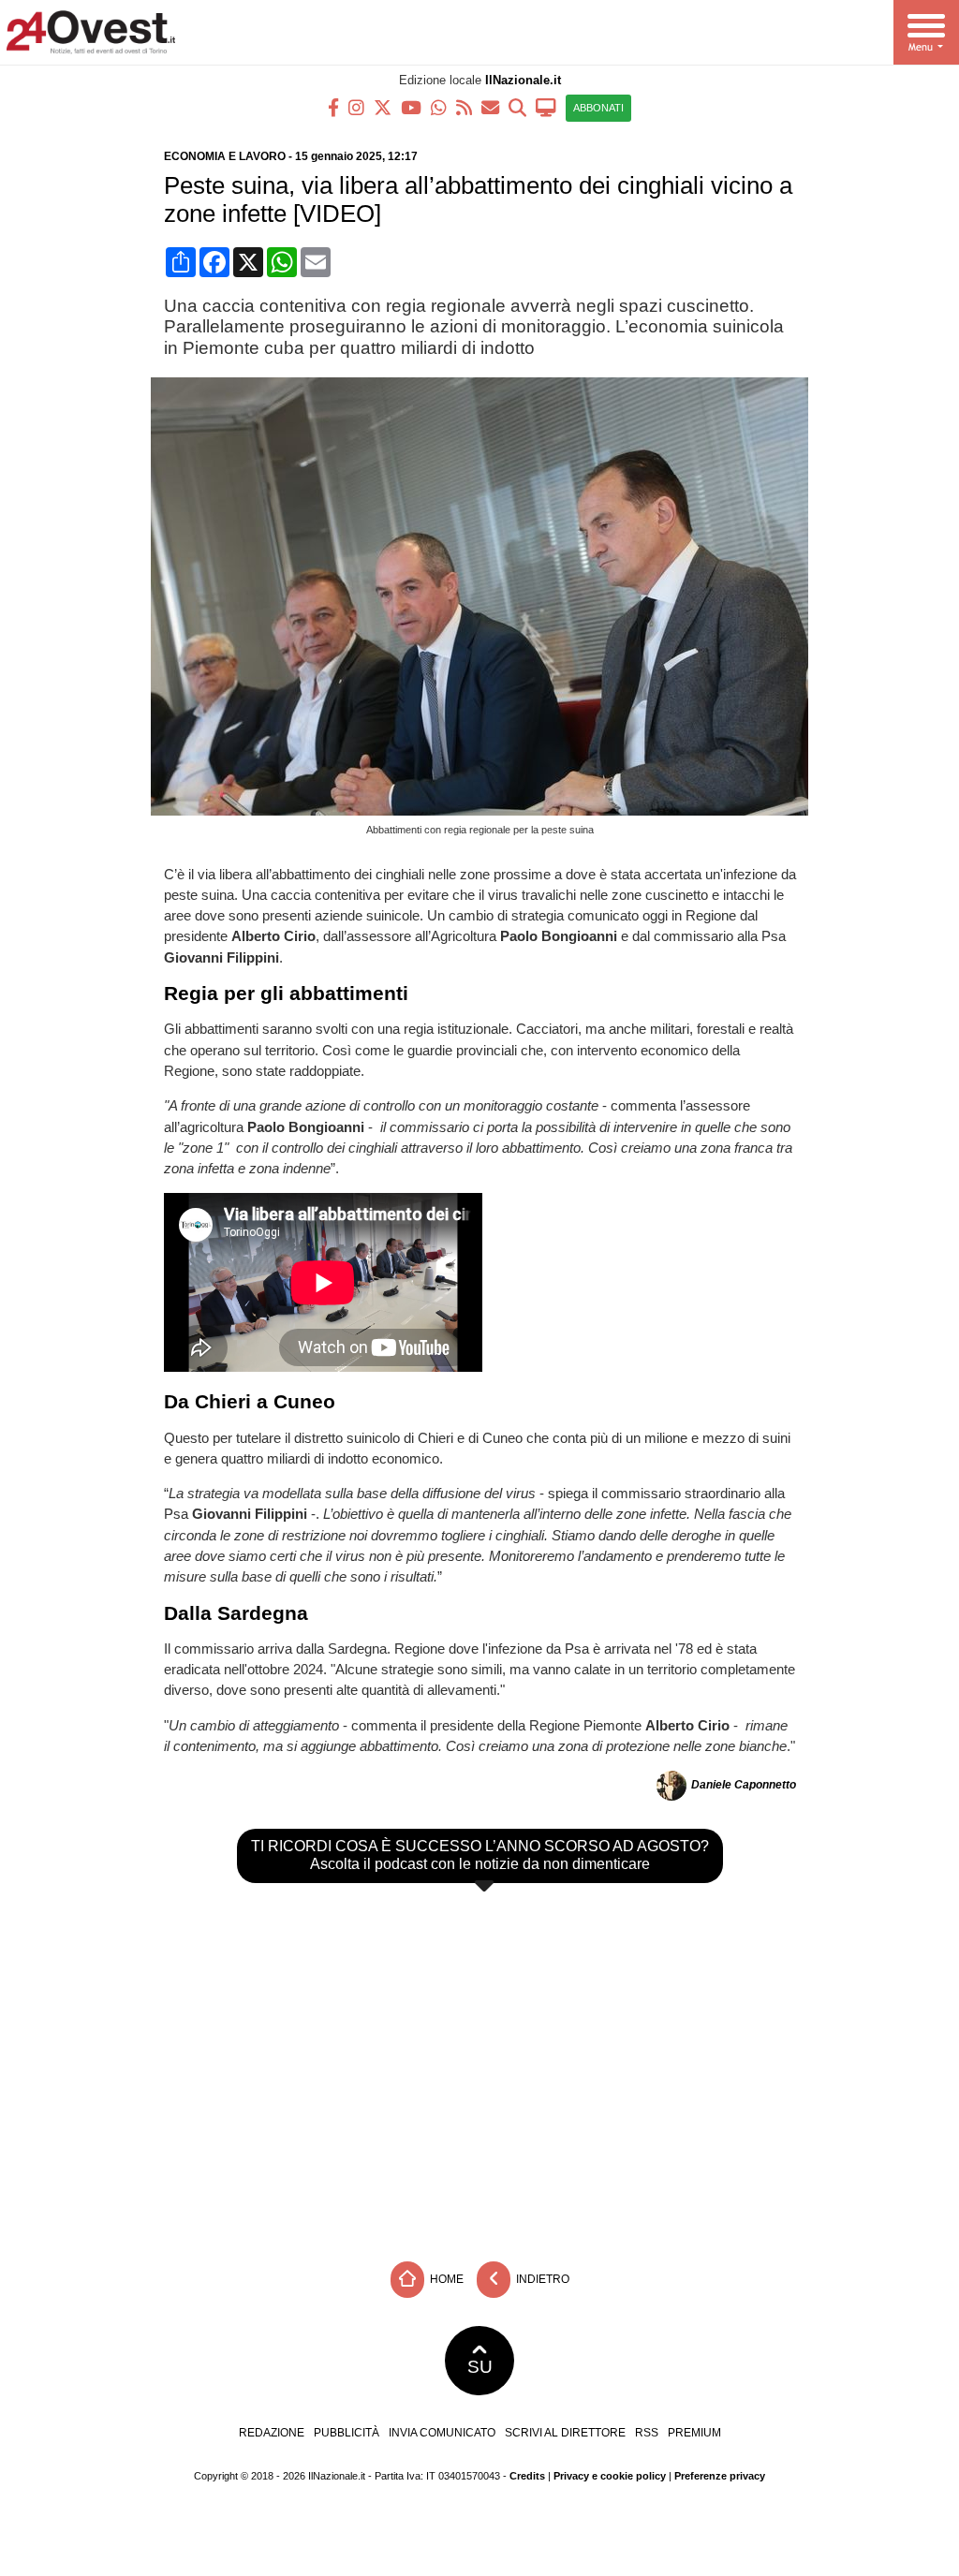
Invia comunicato (442, 2433)
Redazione (272, 2433)
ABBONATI (598, 108)
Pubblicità (347, 2433)
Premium (694, 2433)
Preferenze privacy (720, 2476)
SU (480, 2367)
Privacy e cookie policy (610, 2476)
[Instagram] (356, 106)
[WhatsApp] (439, 106)
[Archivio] (517, 106)
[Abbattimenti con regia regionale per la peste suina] (487, 810)
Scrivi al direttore (565, 2433)
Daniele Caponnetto (744, 1786)
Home (445, 2279)
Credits (527, 2476)
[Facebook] (333, 106)
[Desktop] (546, 106)
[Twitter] (383, 106)
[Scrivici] (490, 106)
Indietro (541, 2279)
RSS (647, 2433)
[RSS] (464, 106)
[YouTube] (411, 106)
